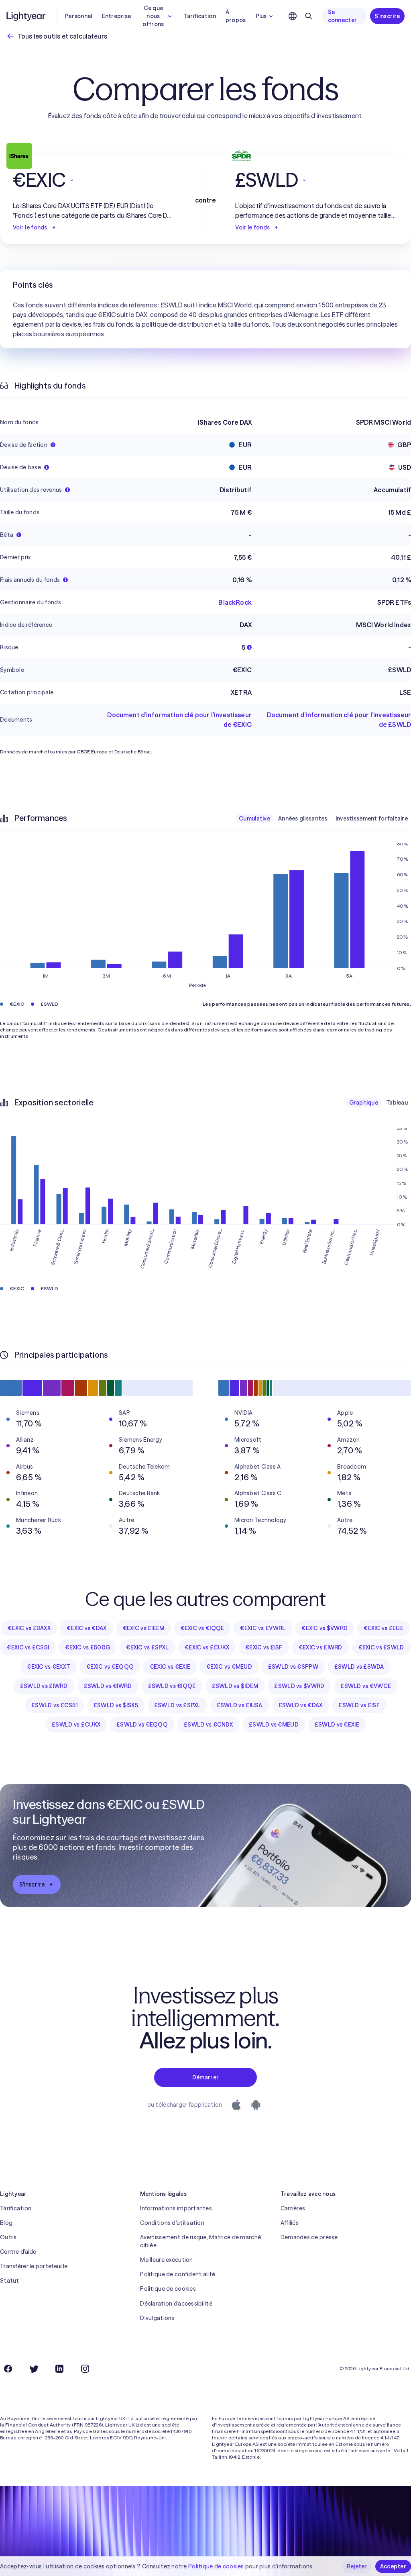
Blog (6, 2223)
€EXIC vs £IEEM (144, 1628)
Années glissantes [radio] (303, 818)
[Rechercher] (309, 16)
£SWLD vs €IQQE (172, 1686)
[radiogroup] (323, 818)
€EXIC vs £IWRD (320, 1647)
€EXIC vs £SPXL (147, 1647)
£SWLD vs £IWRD (44, 1686)
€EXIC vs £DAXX (29, 1628)
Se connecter (343, 16)
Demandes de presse (309, 2237)
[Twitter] (34, 2369)
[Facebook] (8, 2369)
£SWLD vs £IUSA (240, 1705)
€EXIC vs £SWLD (381, 1647)
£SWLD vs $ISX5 (116, 1705)
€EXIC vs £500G (87, 1647)
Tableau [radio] (397, 1103)
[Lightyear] (26, 16)
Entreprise (117, 16)
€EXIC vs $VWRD (325, 1628)
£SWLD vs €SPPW (293, 1667)
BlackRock (235, 602)
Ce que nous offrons (153, 16)
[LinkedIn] (59, 2369)
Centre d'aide (18, 2252)
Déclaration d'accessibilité (176, 2304)
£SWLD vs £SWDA (359, 1667)
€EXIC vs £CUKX (207, 1647)
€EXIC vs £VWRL (263, 1628)
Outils (8, 2237)
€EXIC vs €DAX (87, 1628)
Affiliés (290, 2223)
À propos (236, 16)
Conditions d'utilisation (172, 2223)
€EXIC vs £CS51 (28, 1647)
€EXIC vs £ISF (264, 1647)
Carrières (293, 2208)
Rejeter (357, 2566)
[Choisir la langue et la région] (293, 16)
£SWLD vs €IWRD (108, 1686)
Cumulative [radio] (254, 818)
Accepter (393, 2566)
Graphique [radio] (364, 1103)
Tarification (199, 16)
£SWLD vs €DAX (301, 1705)
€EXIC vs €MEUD (229, 1667)
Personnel (78, 16)
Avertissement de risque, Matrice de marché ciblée (200, 2241)
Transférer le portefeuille (34, 2266)
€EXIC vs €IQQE (202, 1628)
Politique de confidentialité (178, 2274)
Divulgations (157, 2318)
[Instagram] (85, 2369)
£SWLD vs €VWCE (366, 1686)
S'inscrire (387, 16)
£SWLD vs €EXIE (337, 1725)
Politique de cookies (168, 2289)
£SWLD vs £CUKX (76, 1725)
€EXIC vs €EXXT (49, 1667)
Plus (261, 16)
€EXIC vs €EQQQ (110, 1667)
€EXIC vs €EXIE (170, 1667)
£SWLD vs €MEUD (274, 1725)
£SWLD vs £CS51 (54, 1705)
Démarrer (205, 2077)
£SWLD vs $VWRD (299, 1686)
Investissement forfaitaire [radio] (372, 818)
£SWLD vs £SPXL (177, 1705)
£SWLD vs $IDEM (235, 1686)
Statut (10, 2281)
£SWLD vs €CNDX (208, 1725)
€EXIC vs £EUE (384, 1628)
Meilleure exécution (166, 2260)
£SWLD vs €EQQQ (142, 1725)
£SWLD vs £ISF (359, 1705)
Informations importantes (176, 2208)
